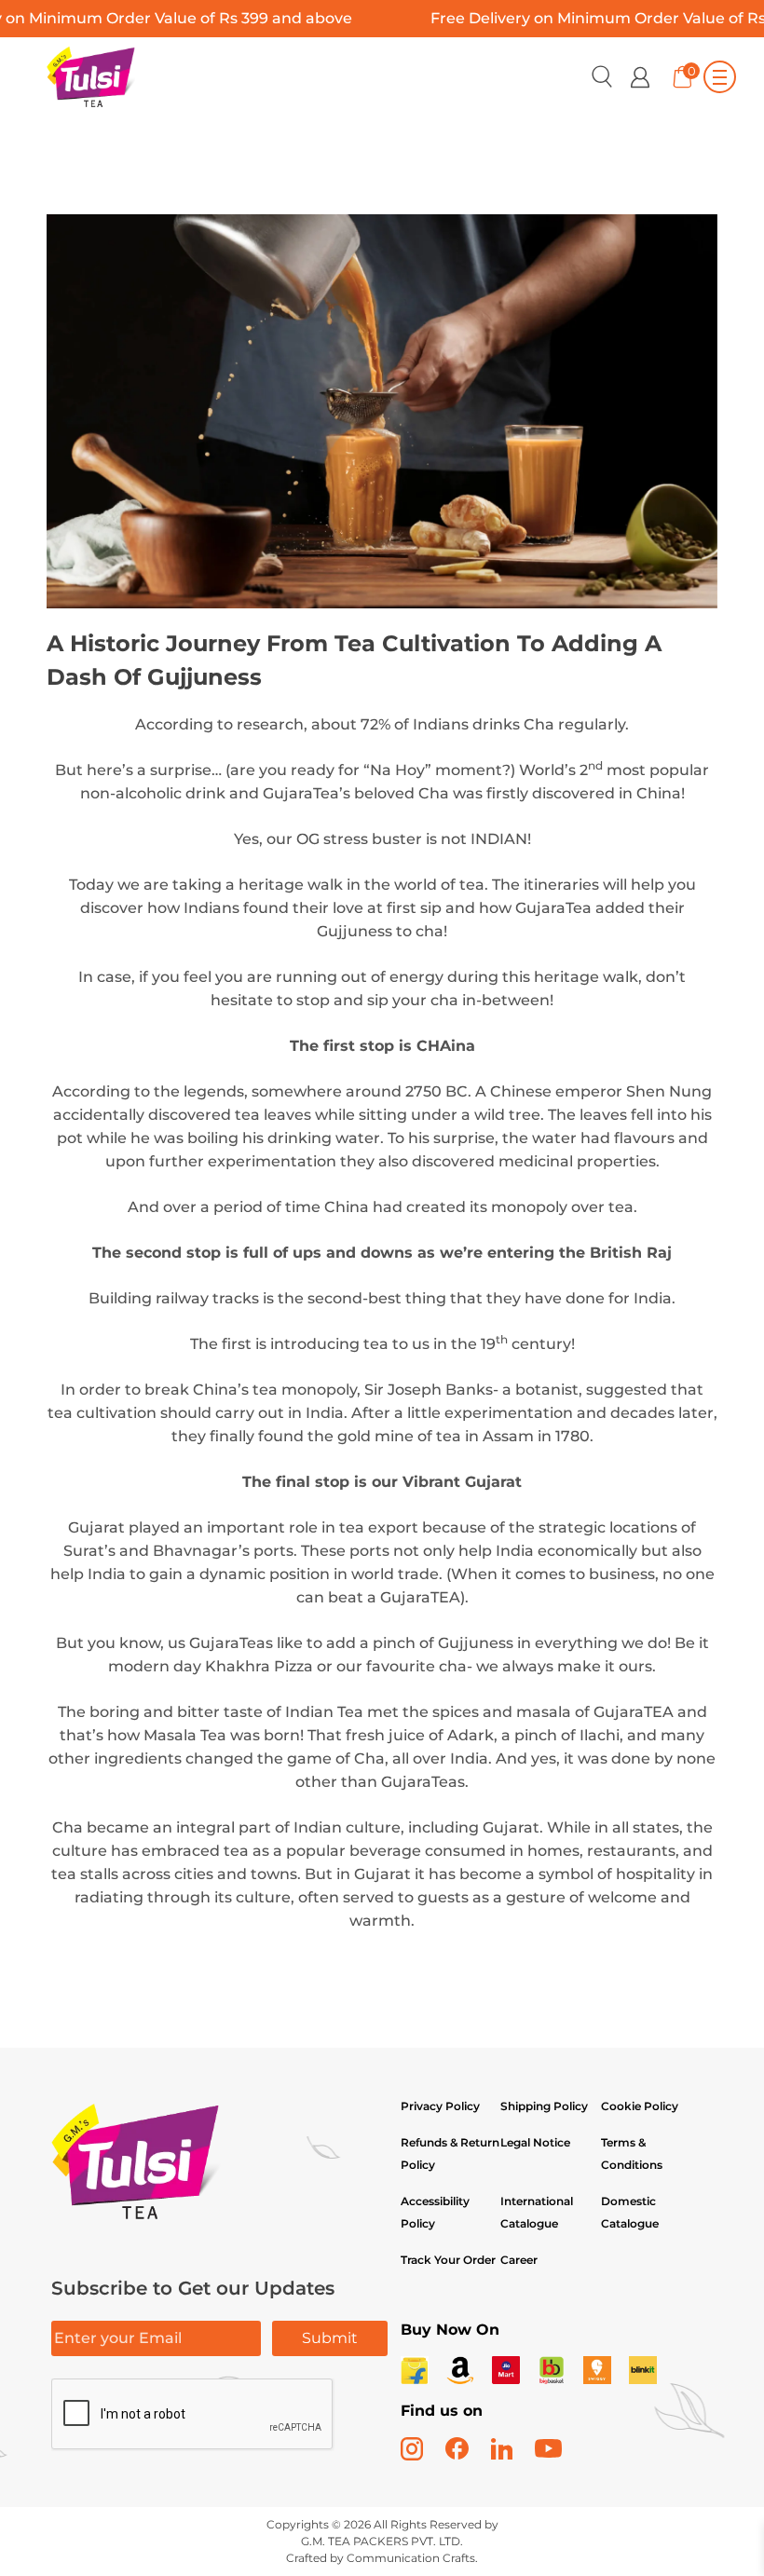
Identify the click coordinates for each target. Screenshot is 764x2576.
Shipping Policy (546, 2106)
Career (519, 2260)
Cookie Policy (640, 2106)
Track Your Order (448, 2260)
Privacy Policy (440, 2106)
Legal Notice (535, 2142)
